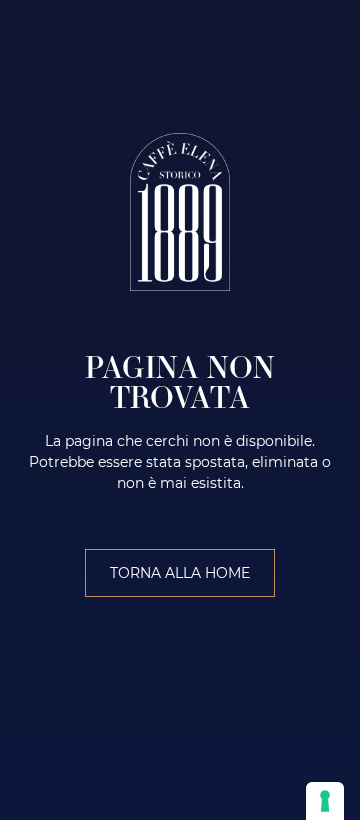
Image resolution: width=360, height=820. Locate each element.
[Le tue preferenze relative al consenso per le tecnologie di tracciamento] (325, 801)
